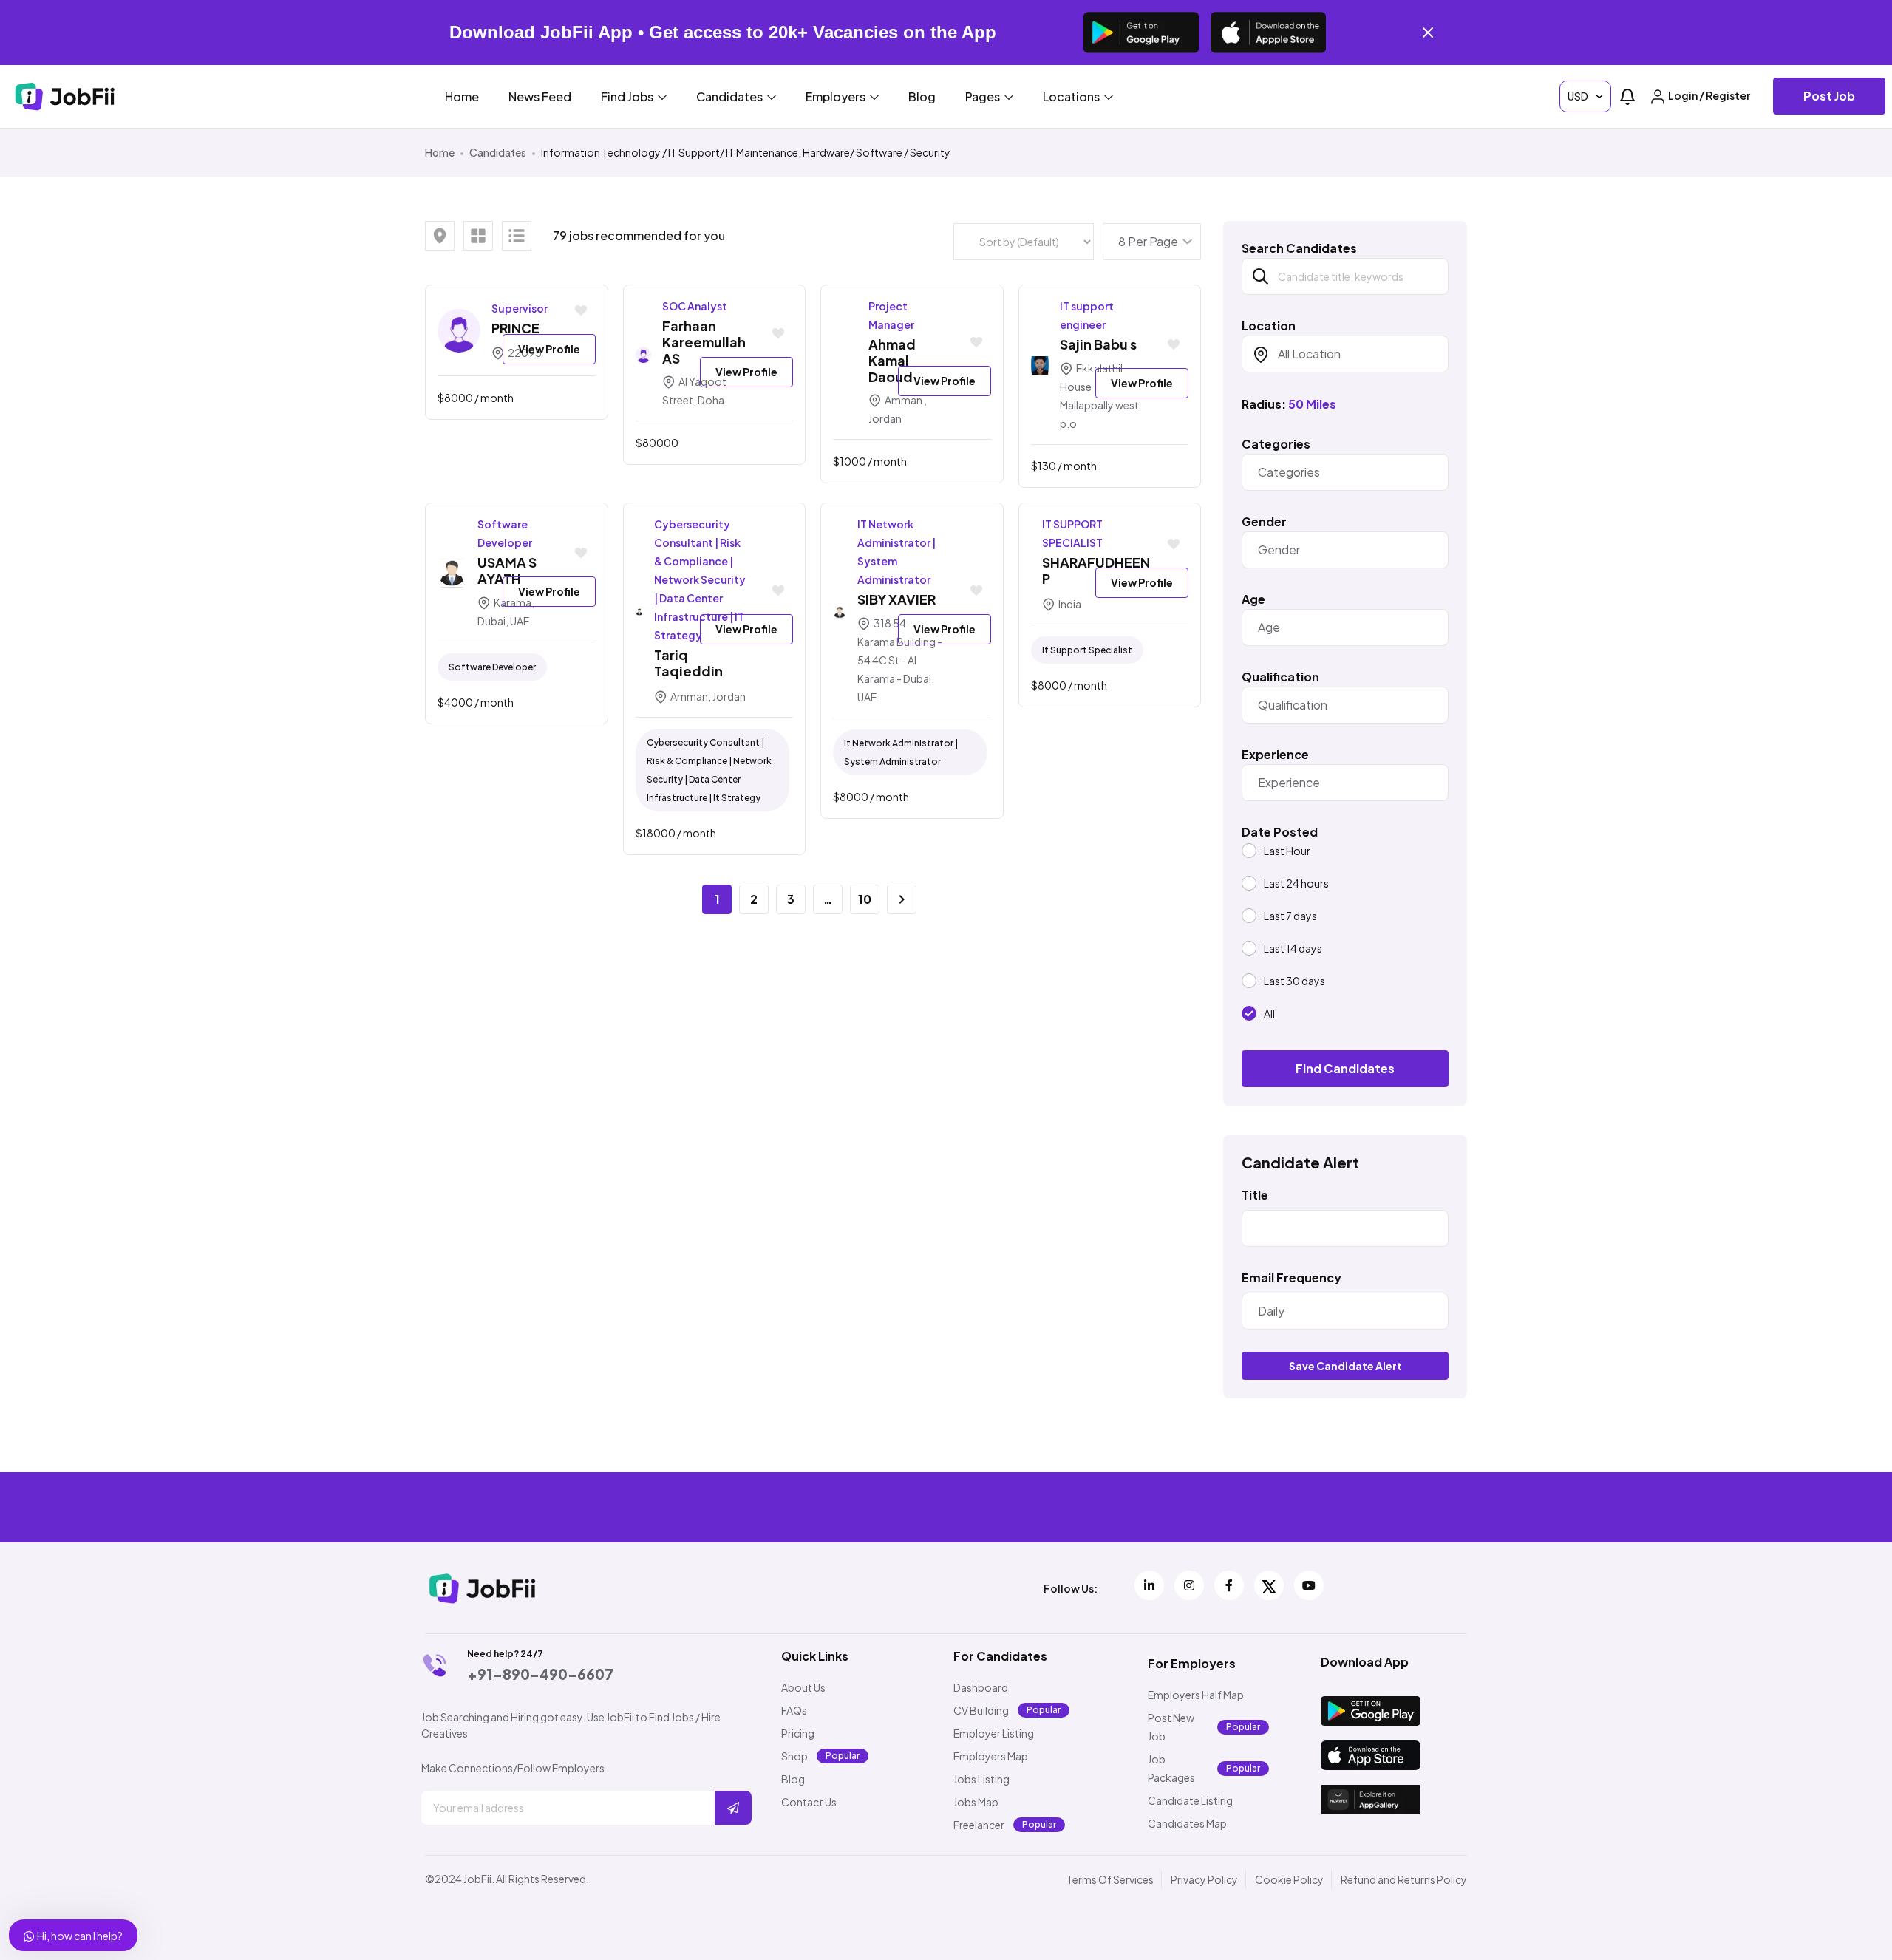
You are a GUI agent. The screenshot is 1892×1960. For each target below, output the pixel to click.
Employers (837, 96)
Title (1255, 1195)
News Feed (540, 96)
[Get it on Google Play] (1141, 33)
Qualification (1280, 677)
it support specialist (1087, 650)
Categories (1276, 444)
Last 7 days (1290, 916)
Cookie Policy (1289, 1879)
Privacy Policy (1204, 1879)
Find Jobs (628, 96)
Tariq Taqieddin (688, 663)
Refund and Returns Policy (1404, 1879)
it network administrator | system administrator (901, 752)
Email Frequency (1292, 1278)
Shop (794, 1756)
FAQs (794, 1710)
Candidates (731, 96)
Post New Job (1171, 1727)
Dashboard (981, 1687)
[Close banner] (1428, 33)
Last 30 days (1294, 981)
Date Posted (1280, 832)
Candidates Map (1187, 1823)
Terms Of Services (1110, 1879)
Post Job (1829, 96)
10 (865, 899)
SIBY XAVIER (896, 599)
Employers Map (991, 1756)
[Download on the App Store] (1268, 33)
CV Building (981, 1710)
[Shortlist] (581, 312)
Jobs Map (976, 1802)
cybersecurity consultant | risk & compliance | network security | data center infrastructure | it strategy (709, 770)
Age (1253, 599)
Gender (1264, 522)
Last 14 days (1293, 948)
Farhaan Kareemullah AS (704, 342)
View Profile (549, 349)
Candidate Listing (1190, 1800)
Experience (1275, 755)
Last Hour (1287, 851)
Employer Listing (994, 1733)
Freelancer (979, 1825)
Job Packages (1171, 1768)
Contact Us (809, 1802)
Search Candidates (1299, 248)
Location (1269, 326)
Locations (1072, 96)
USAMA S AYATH (507, 570)
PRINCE (515, 328)
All (1269, 1013)
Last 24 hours (1296, 883)
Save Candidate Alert (1345, 1366)
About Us (803, 1687)
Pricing (798, 1733)
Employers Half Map (1196, 1695)
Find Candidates (1345, 1068)
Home (462, 96)
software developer (492, 667)
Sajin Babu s (1098, 344)
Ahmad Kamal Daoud (892, 360)
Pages (984, 96)
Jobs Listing (981, 1779)
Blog (922, 96)
